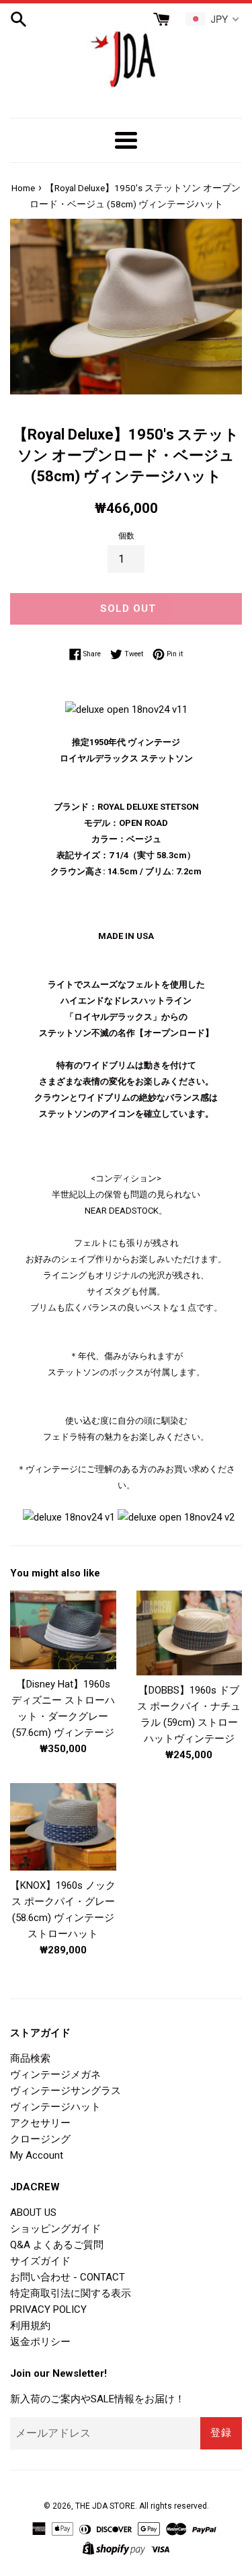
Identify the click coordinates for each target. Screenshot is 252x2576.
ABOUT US (33, 2213)
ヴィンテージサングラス (66, 2091)
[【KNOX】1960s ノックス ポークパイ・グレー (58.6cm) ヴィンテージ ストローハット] (63, 1826)
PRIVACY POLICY (48, 2309)
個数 (126, 536)
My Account (37, 2155)
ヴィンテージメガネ (55, 2075)
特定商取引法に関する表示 (71, 2293)
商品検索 (30, 2058)
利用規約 (30, 2326)
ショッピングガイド (55, 2229)
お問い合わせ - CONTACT (68, 2277)
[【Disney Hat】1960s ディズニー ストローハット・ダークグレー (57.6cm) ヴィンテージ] (63, 1630)
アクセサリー (40, 2123)
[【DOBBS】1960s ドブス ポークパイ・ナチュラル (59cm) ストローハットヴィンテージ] (190, 1633)
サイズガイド (40, 2261)
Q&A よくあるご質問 (57, 2245)
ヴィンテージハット (55, 2107)
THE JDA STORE (105, 2506)
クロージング (40, 2139)
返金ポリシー (40, 2342)
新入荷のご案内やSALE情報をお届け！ (97, 2399)
